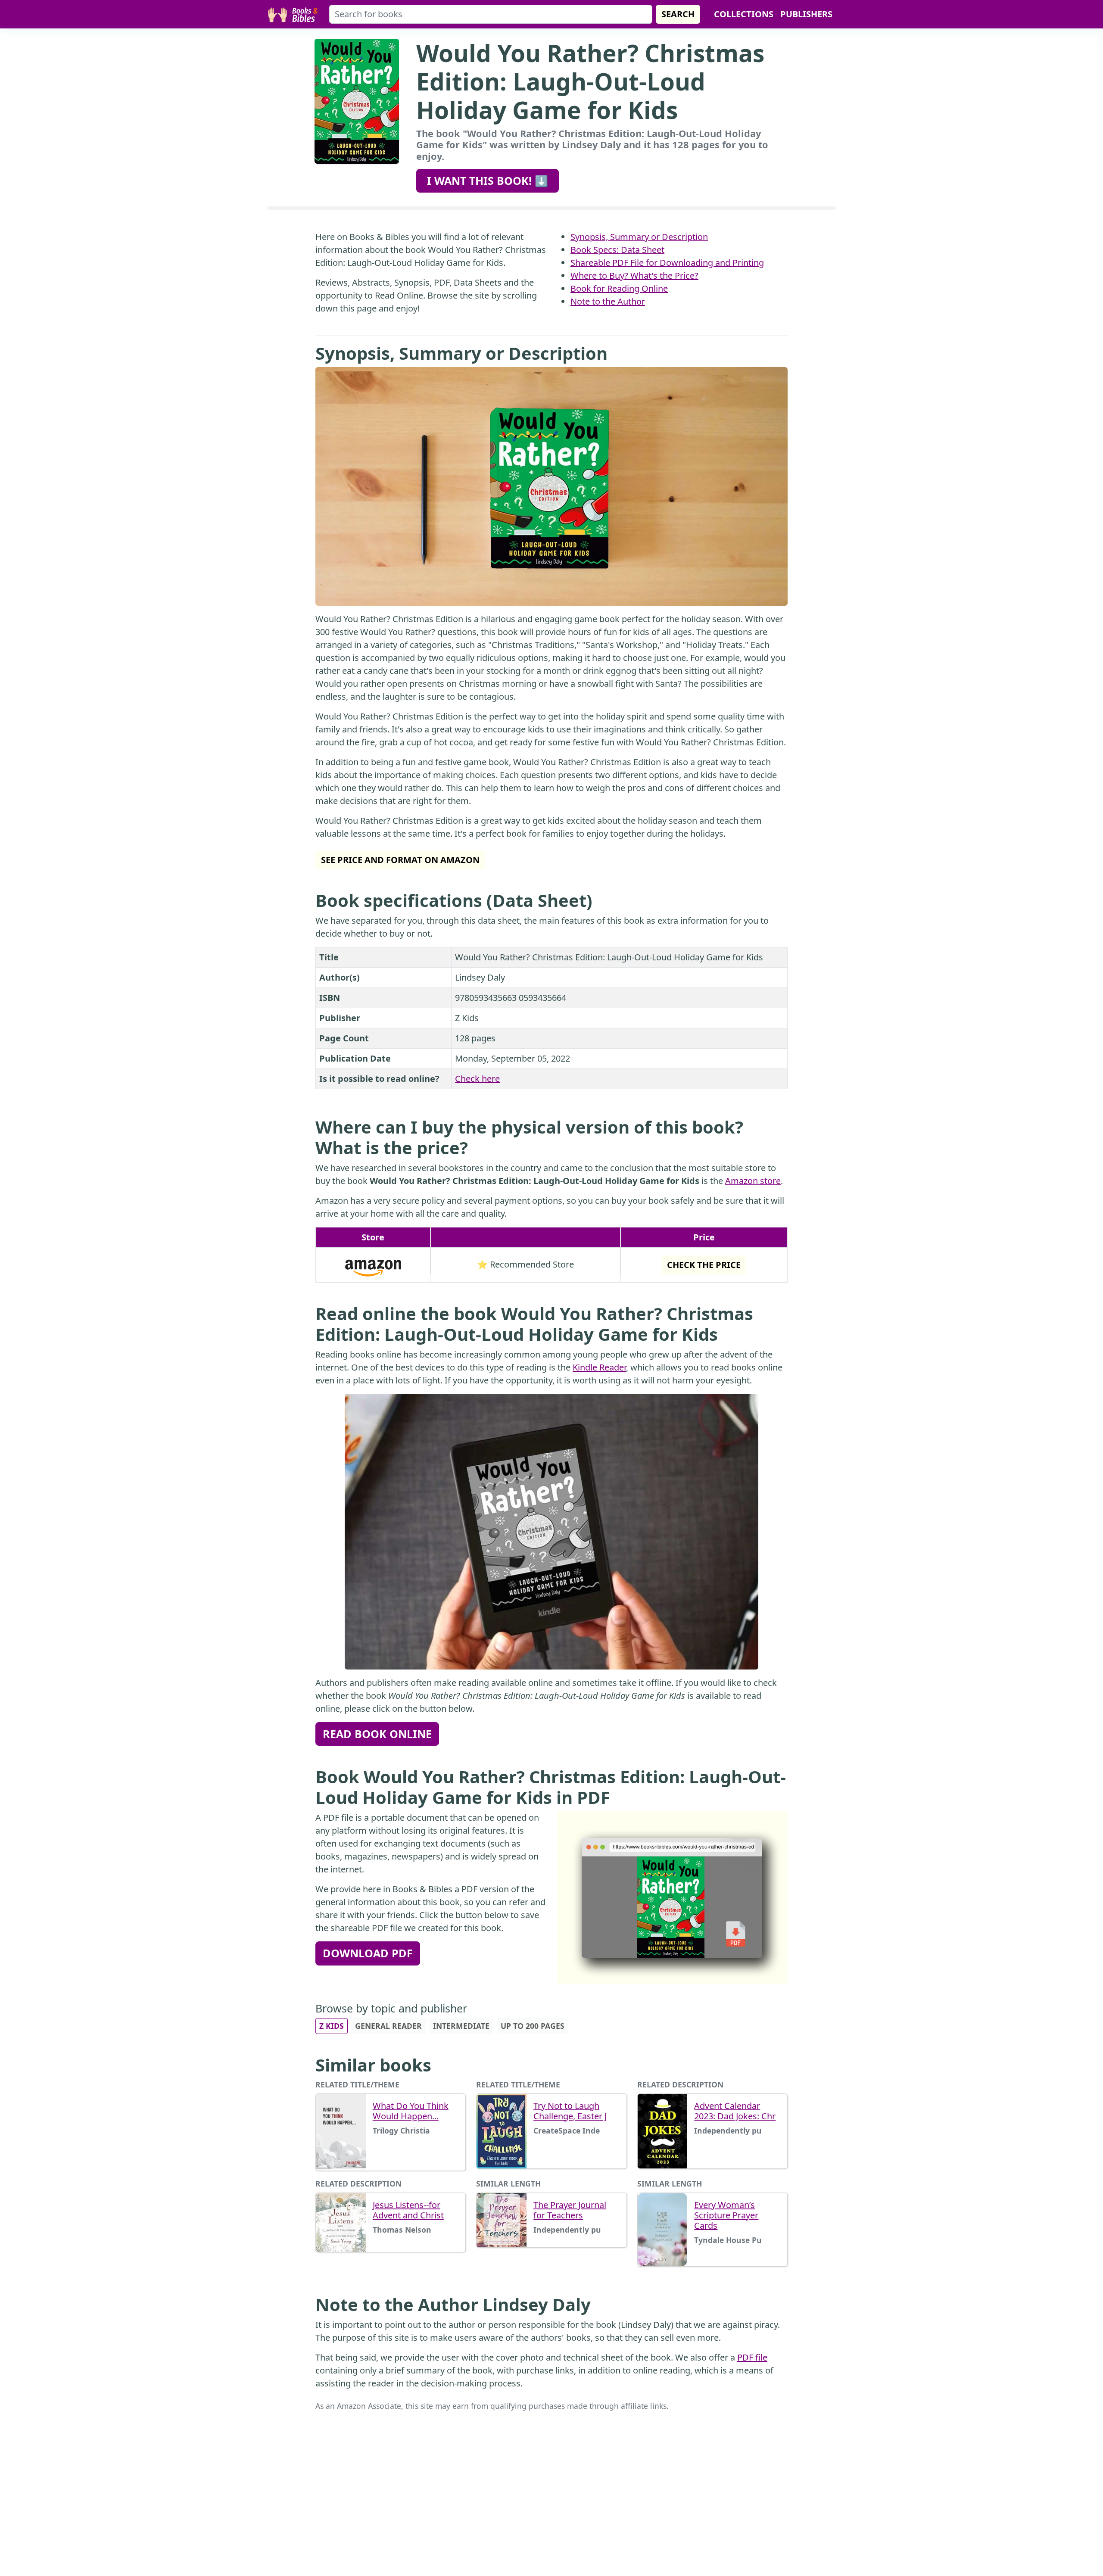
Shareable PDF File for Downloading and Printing (667, 263)
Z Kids (332, 2026)
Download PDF (368, 1953)
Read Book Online (377, 1734)
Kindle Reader (599, 1367)
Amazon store (753, 1181)
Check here (477, 1079)
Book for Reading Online (619, 288)
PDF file (752, 2357)
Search (678, 14)
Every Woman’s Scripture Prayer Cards (726, 2215)
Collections (744, 14)
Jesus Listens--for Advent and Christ (408, 2210)
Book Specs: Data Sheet (617, 250)
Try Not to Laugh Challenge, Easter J (570, 2111)
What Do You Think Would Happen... (411, 2111)
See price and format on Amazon (400, 860)
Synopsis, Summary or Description (639, 237)
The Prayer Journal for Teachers (570, 2210)
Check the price (704, 1265)
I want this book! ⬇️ (488, 181)
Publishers (806, 14)
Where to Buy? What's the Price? (634, 276)
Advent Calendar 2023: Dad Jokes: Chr (735, 2111)
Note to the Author (608, 301)
